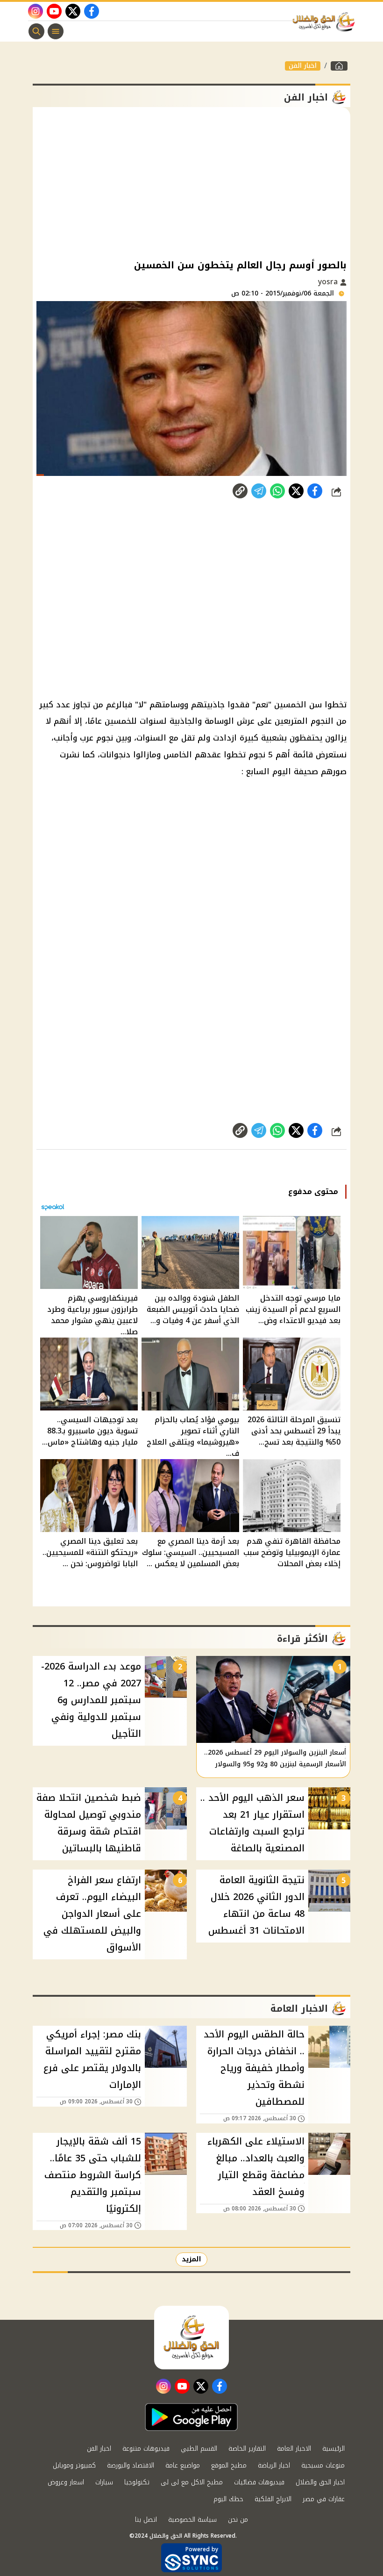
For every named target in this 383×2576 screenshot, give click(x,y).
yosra (329, 282)
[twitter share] (296, 491)
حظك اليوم (228, 2499)
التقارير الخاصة (247, 2449)
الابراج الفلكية (273, 2499)
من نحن (238, 2520)
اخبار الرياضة (274, 2465)
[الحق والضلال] (339, 66)
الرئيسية (333, 2449)
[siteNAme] (326, 22)
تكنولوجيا (137, 2482)
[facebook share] (315, 491)
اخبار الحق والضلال (320, 2482)
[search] (36, 31)
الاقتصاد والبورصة (131, 2465)
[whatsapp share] (277, 491)
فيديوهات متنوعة (146, 2449)
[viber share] (259, 491)
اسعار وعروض (66, 2482)
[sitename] (191, 2338)
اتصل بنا (146, 2520)
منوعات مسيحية (323, 2465)
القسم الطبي (199, 2449)
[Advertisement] (191, 182)
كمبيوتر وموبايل (74, 2465)
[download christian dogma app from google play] (191, 2417)
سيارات (104, 2482)
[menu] (56, 31)
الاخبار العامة (294, 2449)
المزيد (191, 2259)
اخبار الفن (303, 66)
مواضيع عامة (183, 2465)
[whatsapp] (240, 491)
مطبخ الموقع (229, 2465)
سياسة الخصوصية (192, 2520)
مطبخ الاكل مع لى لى (192, 2482)
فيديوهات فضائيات (259, 2482)
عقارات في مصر (324, 2499)
